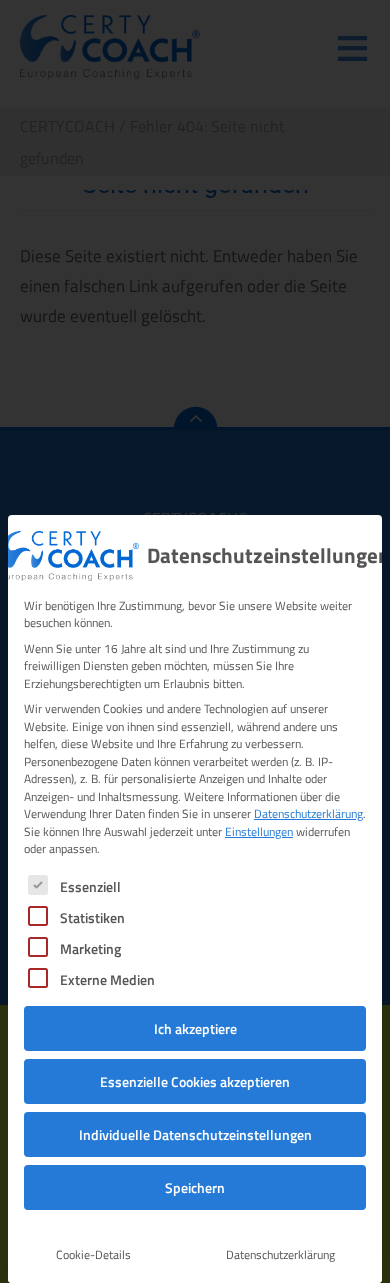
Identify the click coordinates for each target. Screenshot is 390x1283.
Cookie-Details (93, 1254)
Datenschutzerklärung (308, 813)
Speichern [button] (195, 1187)
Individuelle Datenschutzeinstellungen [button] (195, 1134)
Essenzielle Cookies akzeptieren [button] (195, 1081)
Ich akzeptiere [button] (195, 1028)
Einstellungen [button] (259, 831)
